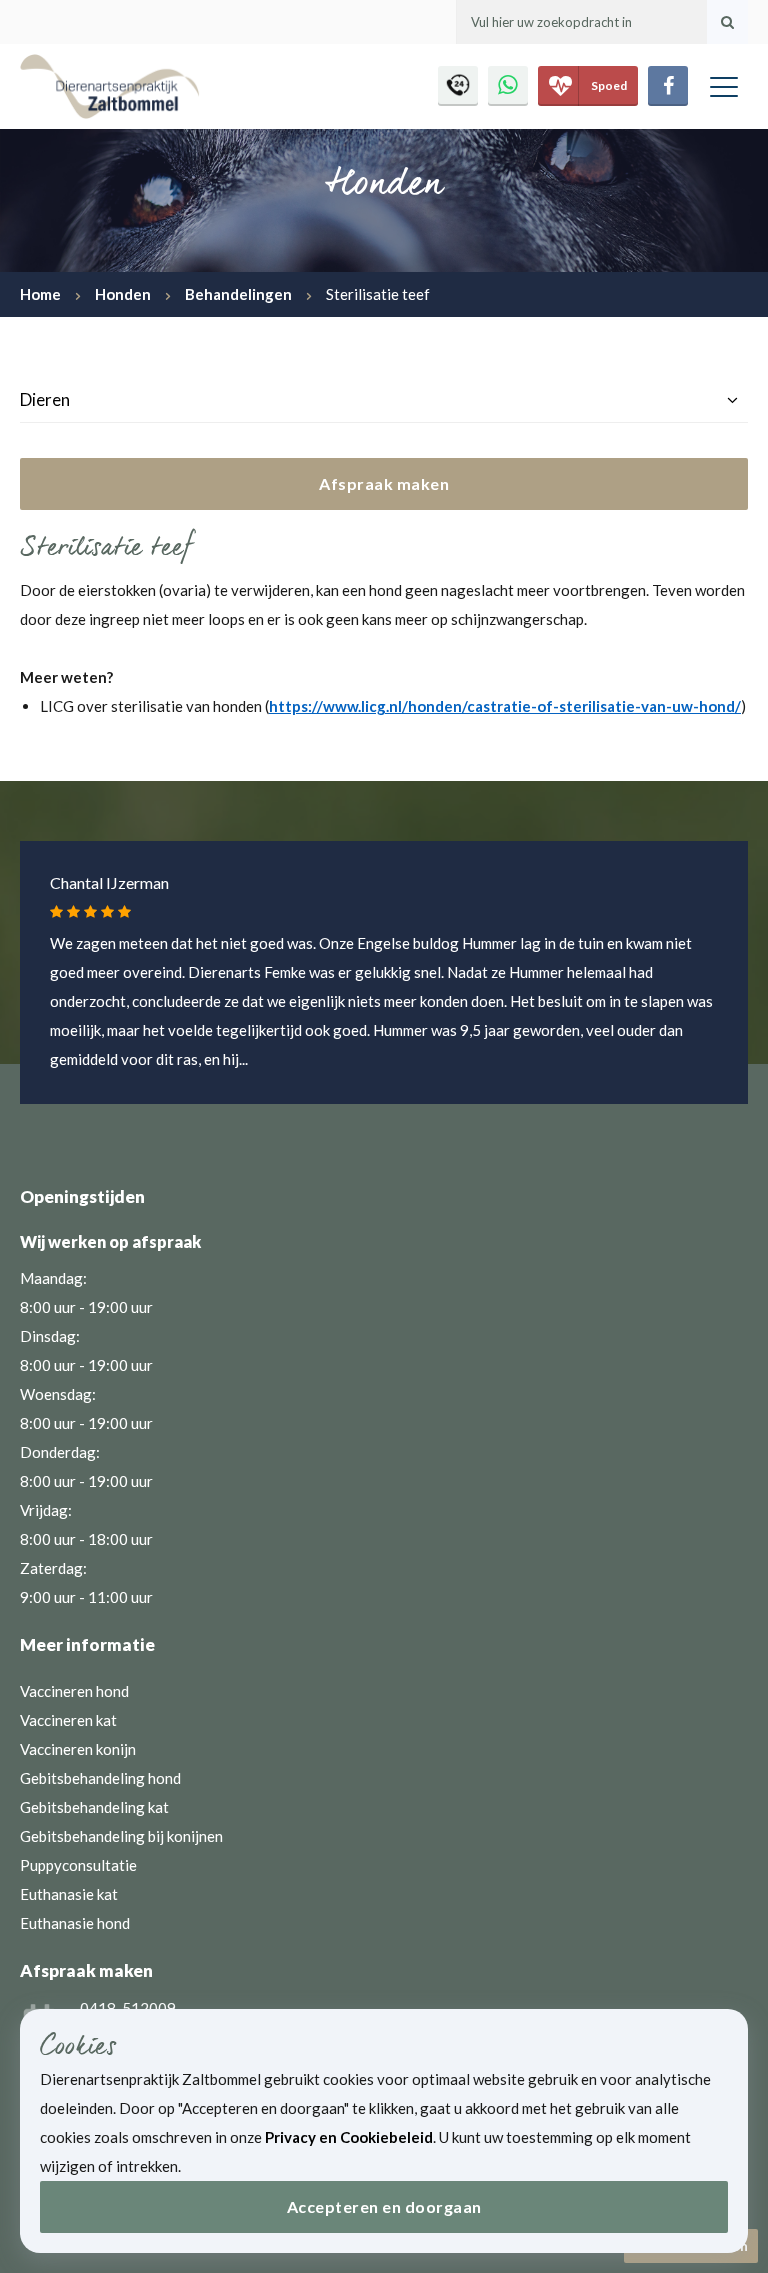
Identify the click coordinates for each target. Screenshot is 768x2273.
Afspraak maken (384, 483)
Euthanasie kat (69, 1894)
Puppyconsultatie (78, 1865)
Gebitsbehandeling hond (100, 1778)
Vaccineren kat (68, 1720)
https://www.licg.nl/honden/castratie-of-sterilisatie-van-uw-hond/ (505, 706)
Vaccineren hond (74, 1691)
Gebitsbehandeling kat (94, 1807)
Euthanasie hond (75, 1923)
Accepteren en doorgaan (384, 2206)
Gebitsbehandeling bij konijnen (121, 1836)
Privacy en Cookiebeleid (349, 2137)
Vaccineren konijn (78, 1749)
